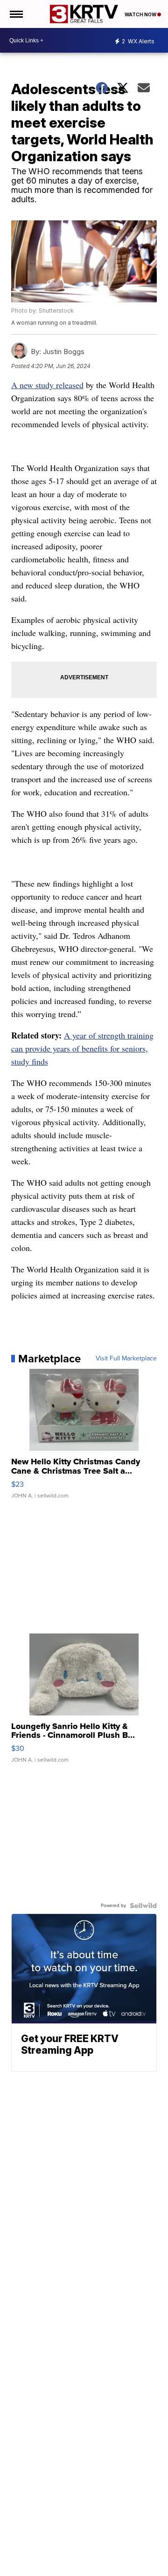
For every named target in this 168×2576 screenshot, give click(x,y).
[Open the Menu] (16, 14)
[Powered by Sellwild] (143, 1906)
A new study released (47, 385)
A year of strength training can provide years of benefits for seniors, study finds (82, 1048)
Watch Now (141, 14)
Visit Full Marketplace (126, 1359)
